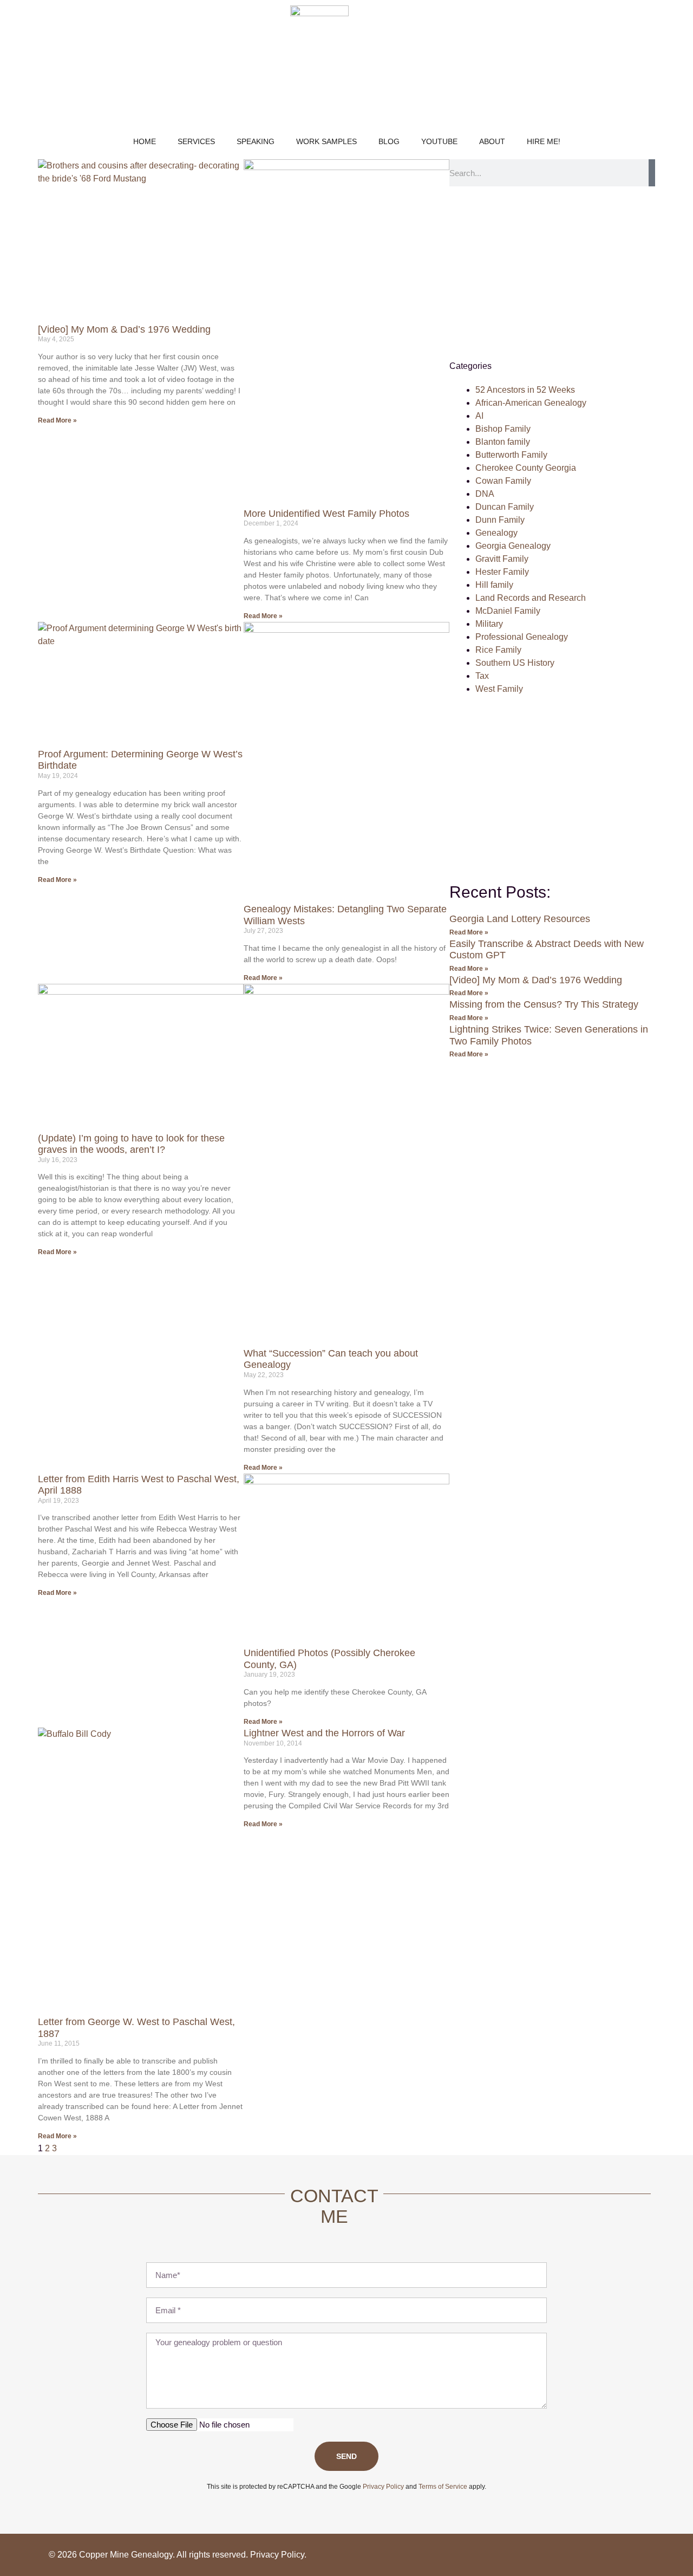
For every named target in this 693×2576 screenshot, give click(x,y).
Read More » (57, 420)
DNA (485, 494)
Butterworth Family (511, 455)
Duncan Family (505, 507)
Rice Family (498, 650)
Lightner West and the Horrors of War (324, 1733)
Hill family (494, 585)
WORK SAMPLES (326, 141)
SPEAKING (256, 141)
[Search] (652, 173)
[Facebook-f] (587, 2555)
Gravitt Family (502, 559)
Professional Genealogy (522, 637)
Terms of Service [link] (443, 2487)
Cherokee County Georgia (526, 468)
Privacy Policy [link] (383, 2487)
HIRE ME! (544, 141)
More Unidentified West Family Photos (326, 514)
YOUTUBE (439, 141)
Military (489, 624)
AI (479, 416)
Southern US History (515, 663)
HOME (145, 141)
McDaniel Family (508, 611)
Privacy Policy (277, 2555)
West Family (499, 689)
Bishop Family (503, 429)
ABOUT (492, 141)
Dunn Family (500, 520)
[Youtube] (610, 2555)
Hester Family (502, 572)
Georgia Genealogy (513, 546)
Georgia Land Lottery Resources (520, 919)
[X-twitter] (633, 2555)
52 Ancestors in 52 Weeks (525, 390)
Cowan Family (503, 481)
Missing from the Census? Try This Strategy (544, 1004)
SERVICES (196, 141)
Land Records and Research (531, 598)
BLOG (389, 141)
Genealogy (496, 533)
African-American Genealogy (531, 403)
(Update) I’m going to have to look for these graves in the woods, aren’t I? (131, 1144)
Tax (482, 676)
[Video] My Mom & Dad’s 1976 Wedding (124, 329)
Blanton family (503, 442)
